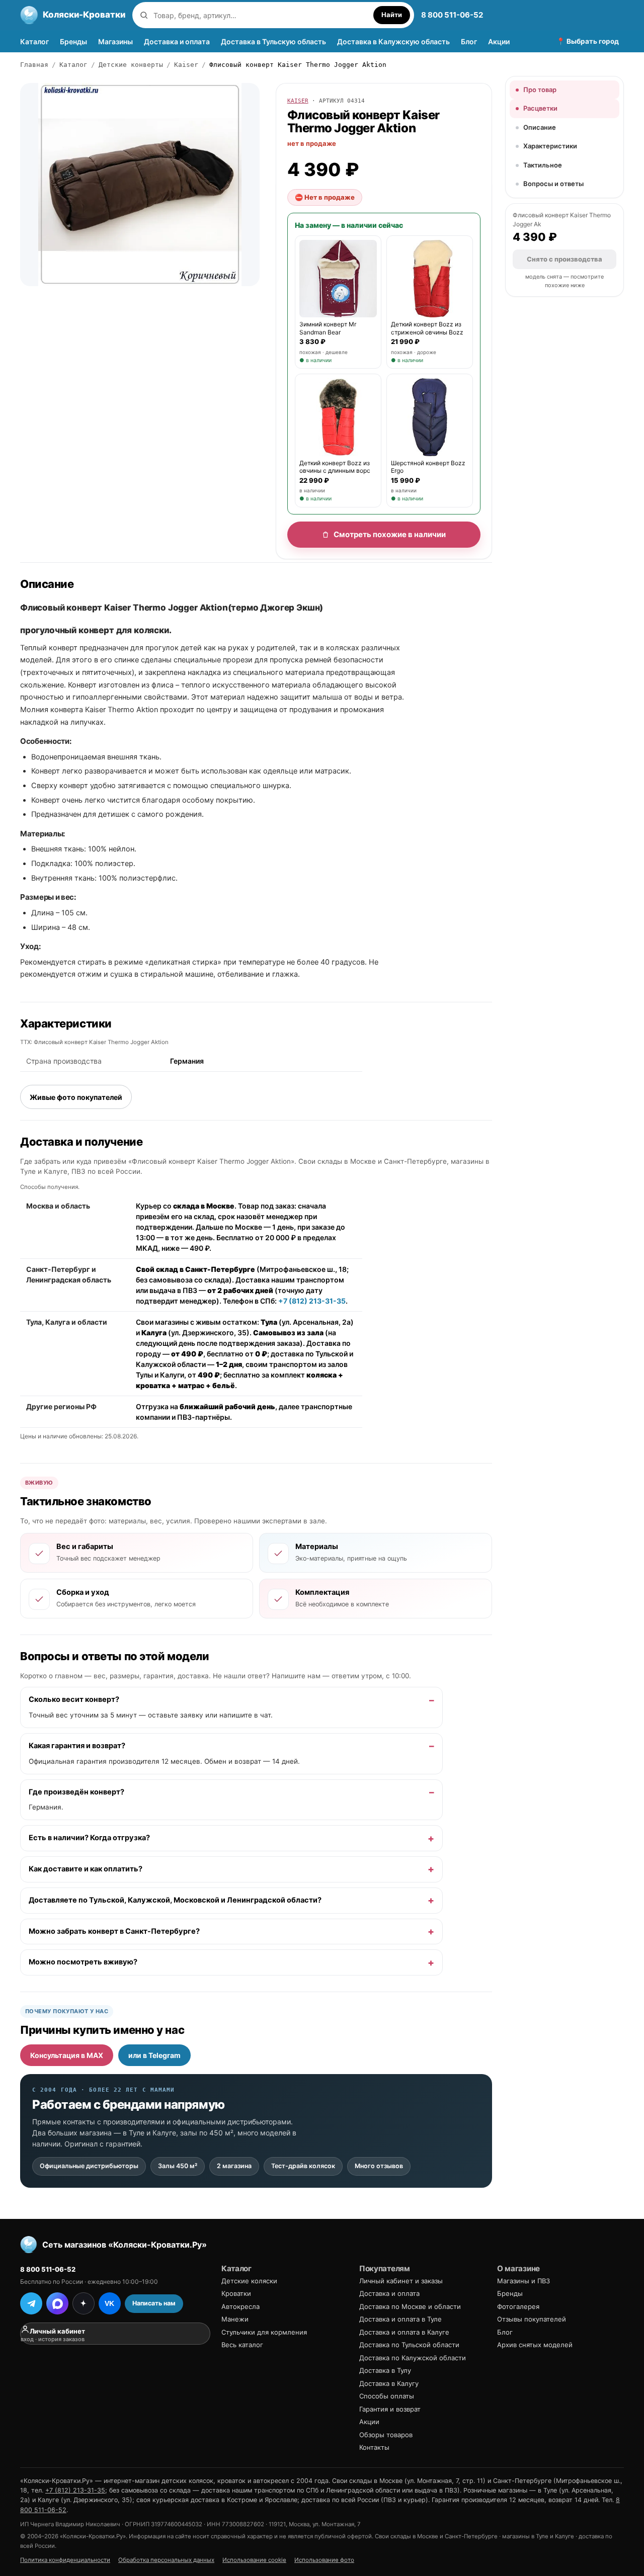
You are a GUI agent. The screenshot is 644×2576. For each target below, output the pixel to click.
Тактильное (543, 165)
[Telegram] (31, 2303)
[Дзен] (84, 2303)
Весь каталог (242, 2345)
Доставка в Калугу (389, 2383)
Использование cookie (254, 2560)
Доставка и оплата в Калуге (404, 2332)
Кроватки (236, 2293)
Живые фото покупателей (76, 1097)
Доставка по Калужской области (413, 2358)
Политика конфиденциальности (65, 2560)
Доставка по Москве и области (410, 2306)
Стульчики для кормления (264, 2332)
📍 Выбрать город (588, 41)
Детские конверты (131, 65)
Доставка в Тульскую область (273, 41)
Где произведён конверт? (76, 1791)
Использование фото (324, 2560)
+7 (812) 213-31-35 (312, 1301)
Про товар (540, 90)
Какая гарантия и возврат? (77, 1746)
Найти (392, 15)
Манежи (235, 2319)
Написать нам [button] (154, 2303)
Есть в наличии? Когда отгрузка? (89, 1838)
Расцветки (540, 108)
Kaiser (186, 65)
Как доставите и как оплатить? (86, 1869)
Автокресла (240, 2306)
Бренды (73, 41)
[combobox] (261, 15)
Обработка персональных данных (166, 2560)
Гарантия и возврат (390, 2409)
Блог (469, 41)
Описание (540, 127)
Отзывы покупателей (532, 2319)
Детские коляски (249, 2281)
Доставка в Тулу (385, 2370)
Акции (499, 41)
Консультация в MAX (67, 2055)
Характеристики (550, 146)
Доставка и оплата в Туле (400, 2319)
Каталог (34, 41)
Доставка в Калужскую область (393, 41)
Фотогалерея (518, 2306)
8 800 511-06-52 (452, 15)
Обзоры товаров (386, 2435)
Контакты (374, 2447)
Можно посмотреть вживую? (83, 1962)
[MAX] (57, 2303)
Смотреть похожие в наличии (390, 534)
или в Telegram (154, 2055)
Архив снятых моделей (535, 2345)
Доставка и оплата (177, 41)
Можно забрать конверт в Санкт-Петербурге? (114, 1931)
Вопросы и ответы (553, 184)
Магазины (115, 41)
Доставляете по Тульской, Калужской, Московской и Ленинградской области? (175, 1900)
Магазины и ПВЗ (524, 2281)
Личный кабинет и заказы (401, 2281)
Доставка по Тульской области (409, 2345)
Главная (34, 65)
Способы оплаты (387, 2396)
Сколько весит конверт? (74, 1699)
